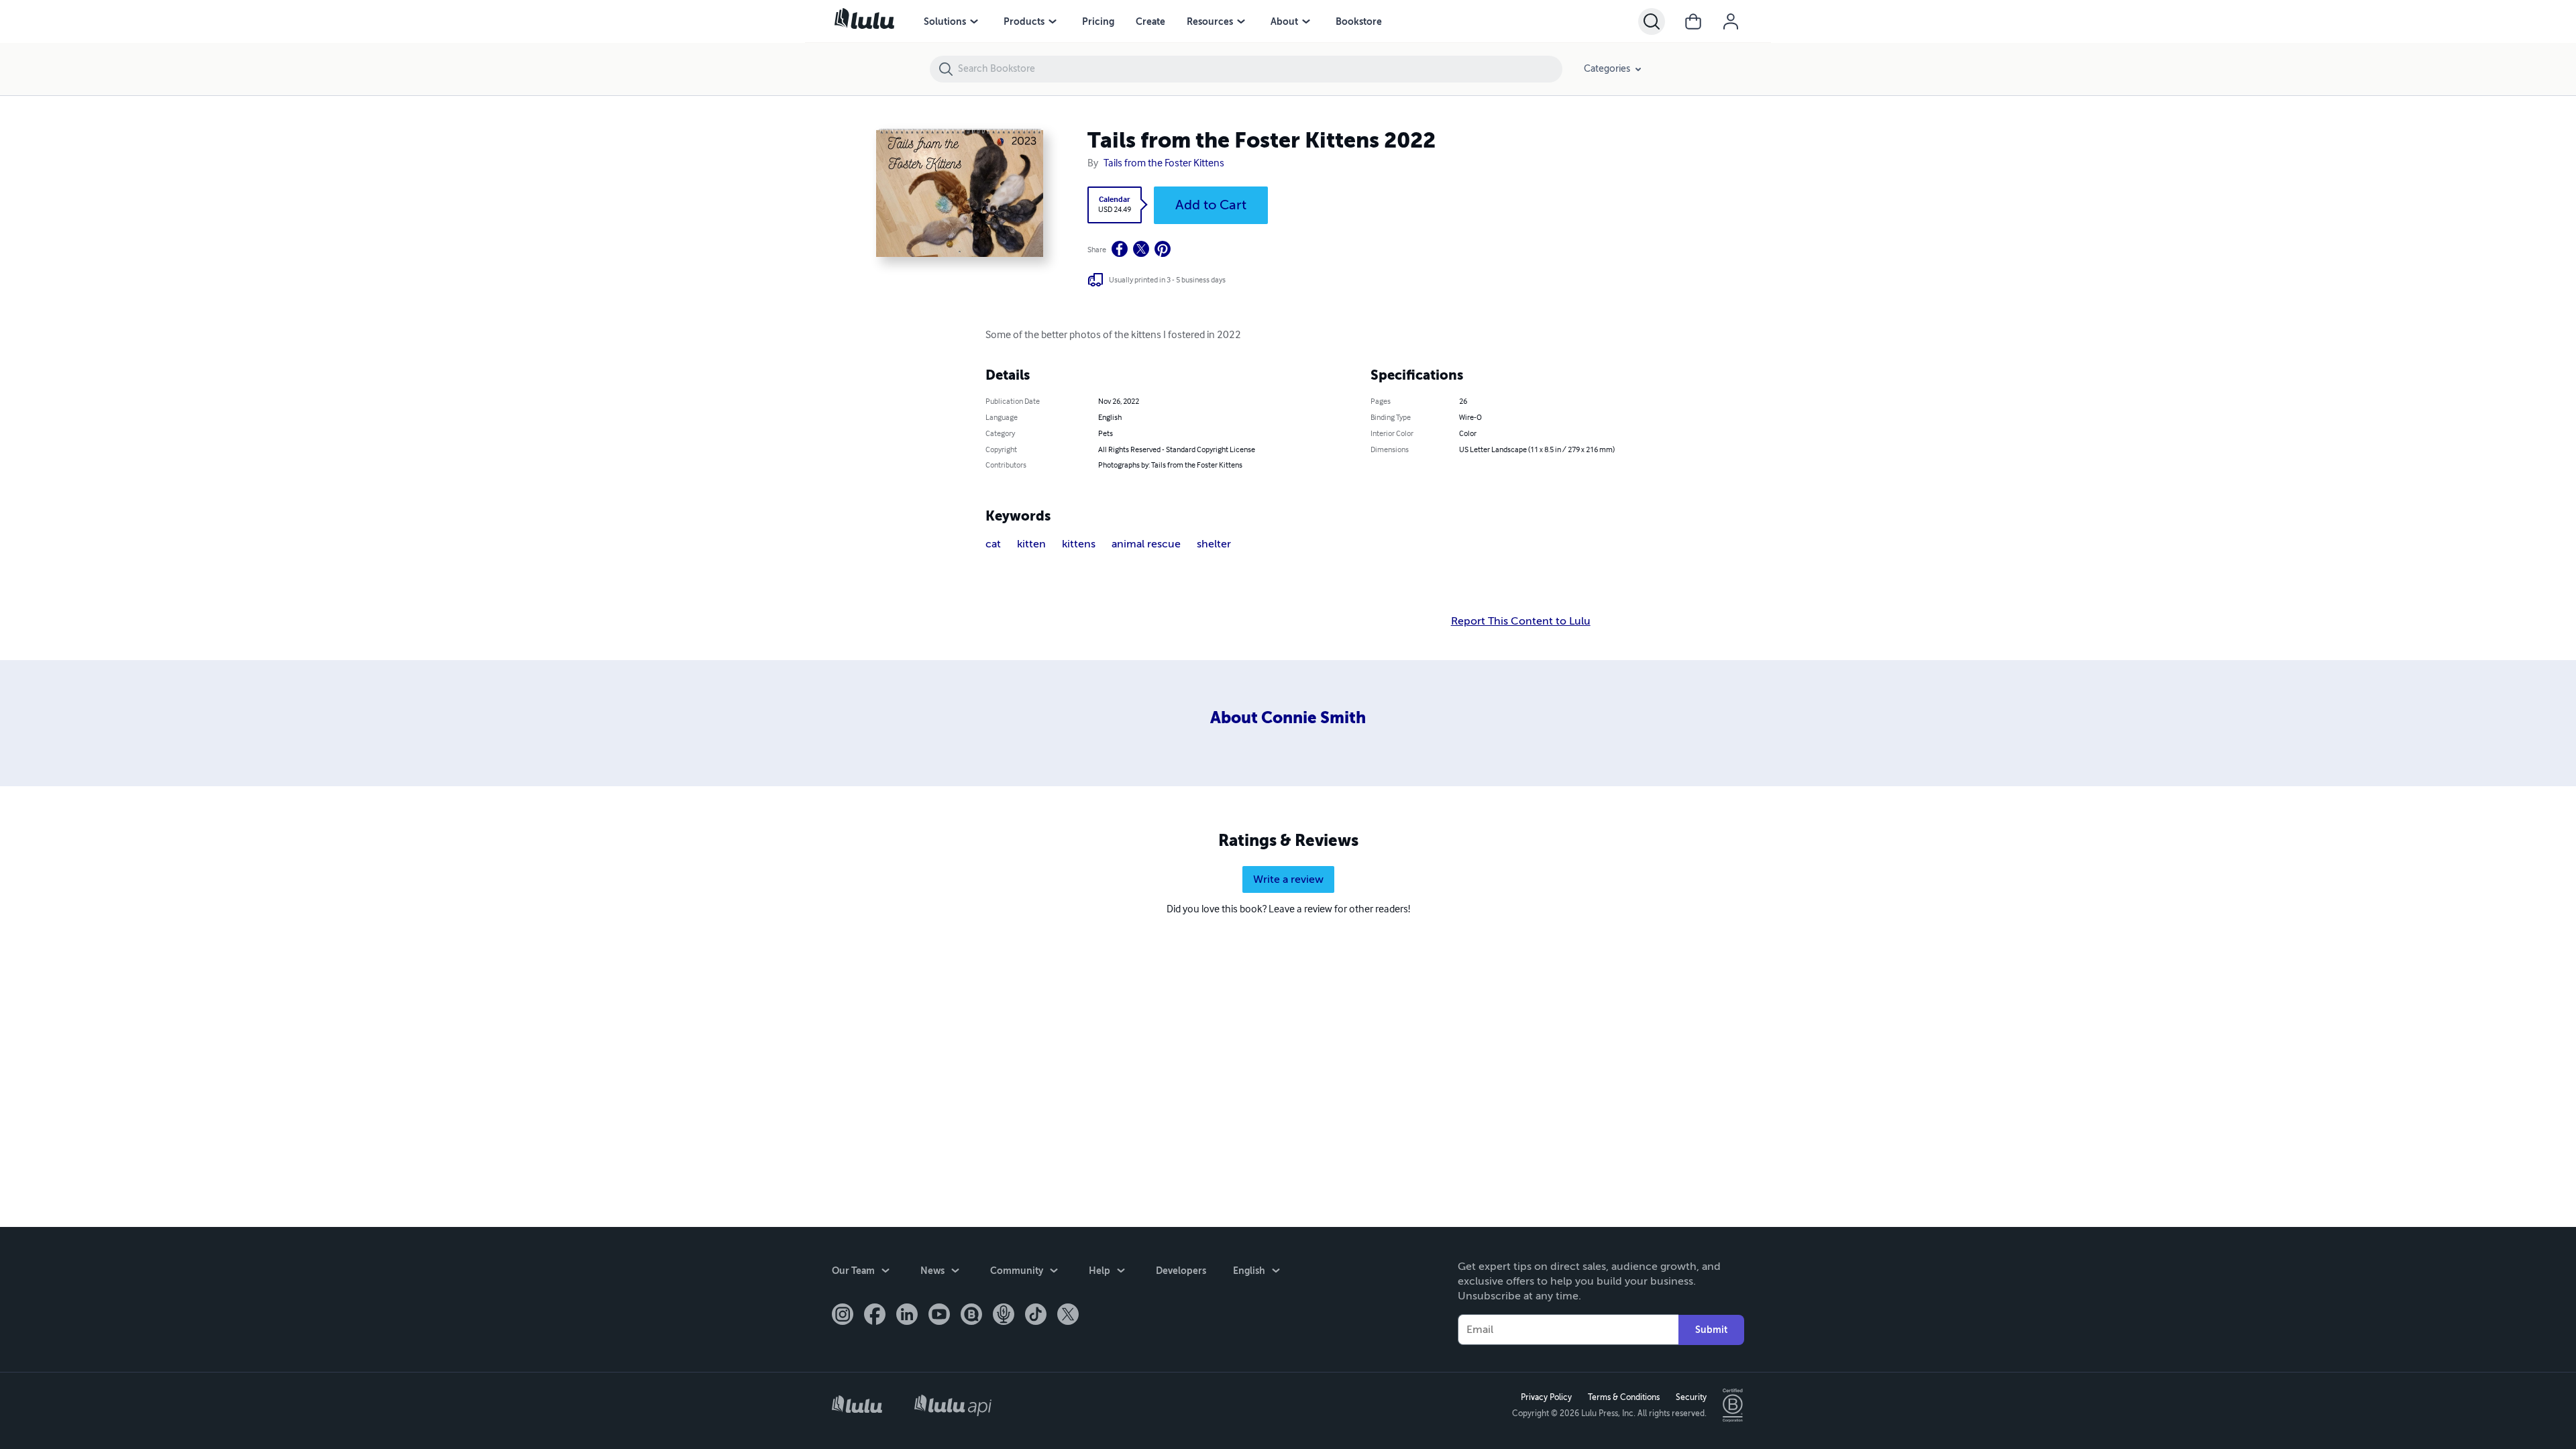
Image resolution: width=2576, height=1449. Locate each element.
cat (993, 544)
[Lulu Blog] (971, 1316)
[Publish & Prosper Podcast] (1004, 1316)
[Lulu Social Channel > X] (1068, 1316)
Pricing (1098, 21)
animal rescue (1146, 544)
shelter (1214, 544)
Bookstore (1359, 21)
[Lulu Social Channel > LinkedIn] (907, 1316)
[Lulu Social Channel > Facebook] (875, 1316)
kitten (1031, 544)
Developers (1181, 1271)
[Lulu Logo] (857, 1406)
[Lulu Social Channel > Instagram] (843, 1316)
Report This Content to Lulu (1521, 621)
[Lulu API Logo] (953, 1405)
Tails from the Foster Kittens (1164, 164)
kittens (1079, 544)
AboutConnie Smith (1288, 718)
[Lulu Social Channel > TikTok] (1036, 1316)
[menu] (974, 21)
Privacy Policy (1546, 1397)
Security (1691, 1397)
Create (1150, 21)
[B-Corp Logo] (1733, 1405)
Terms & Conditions (1624, 1397)
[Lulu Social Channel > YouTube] (939, 1316)
